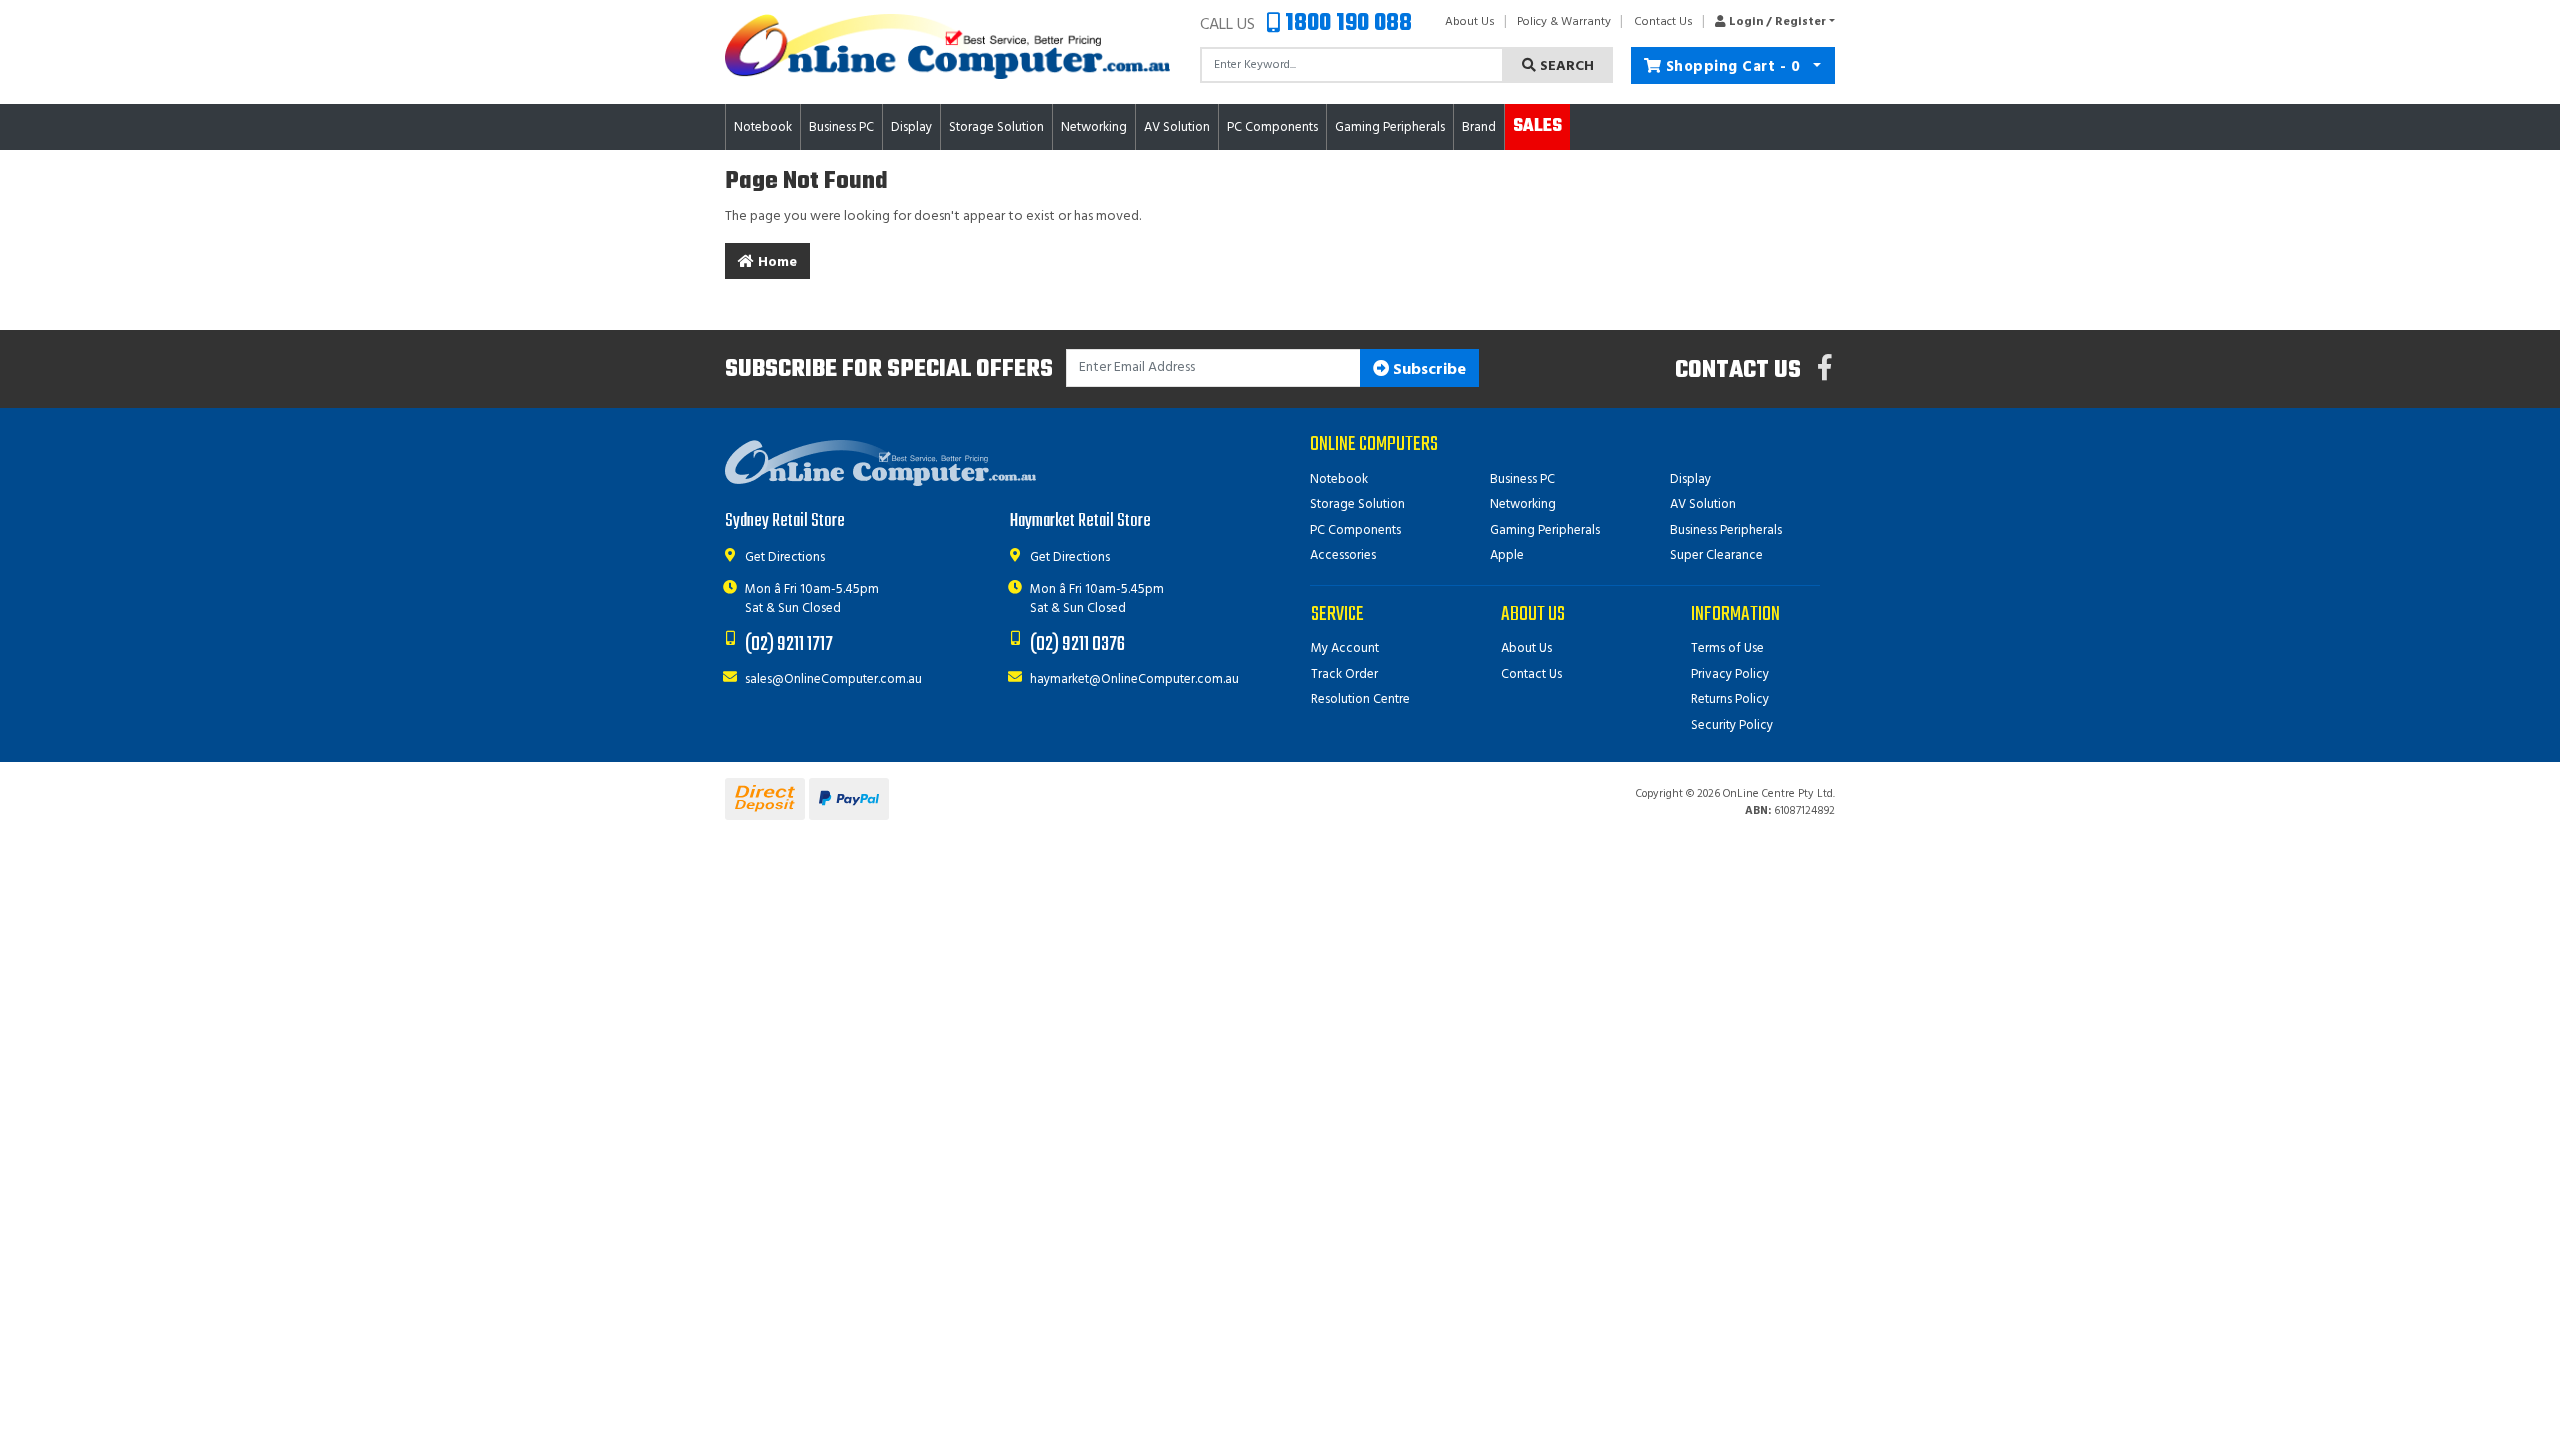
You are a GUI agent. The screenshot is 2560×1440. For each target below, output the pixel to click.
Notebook (1339, 479)
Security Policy (1732, 725)
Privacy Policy (1730, 674)
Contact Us (1663, 22)
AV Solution (1703, 504)
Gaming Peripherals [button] (1390, 127)
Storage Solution (1357, 504)
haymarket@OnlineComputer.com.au (1134, 679)
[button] (1769, 22)
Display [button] (911, 127)
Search (1565, 66)
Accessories (1343, 555)
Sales (1537, 126)
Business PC (1522, 479)
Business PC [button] (841, 127)
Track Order (1344, 674)
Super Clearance (1716, 555)
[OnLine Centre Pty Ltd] (947, 46)
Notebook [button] (763, 127)
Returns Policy (1730, 699)
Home (775, 262)
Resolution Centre (1360, 699)
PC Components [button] (1272, 127)
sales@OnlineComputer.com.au (833, 679)
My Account (1345, 648)
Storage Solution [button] (996, 127)
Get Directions (785, 557)
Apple (1507, 555)
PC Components (1355, 530)
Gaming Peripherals (1545, 530)
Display (1690, 479)
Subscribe (1427, 370)
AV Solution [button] (1177, 127)
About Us (1470, 22)
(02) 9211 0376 (1077, 644)
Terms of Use (1727, 648)
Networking (1523, 504)
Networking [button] (1094, 127)
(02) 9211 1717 (789, 644)
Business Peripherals (1726, 530)
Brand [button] (1479, 127)
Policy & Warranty (1564, 22)
